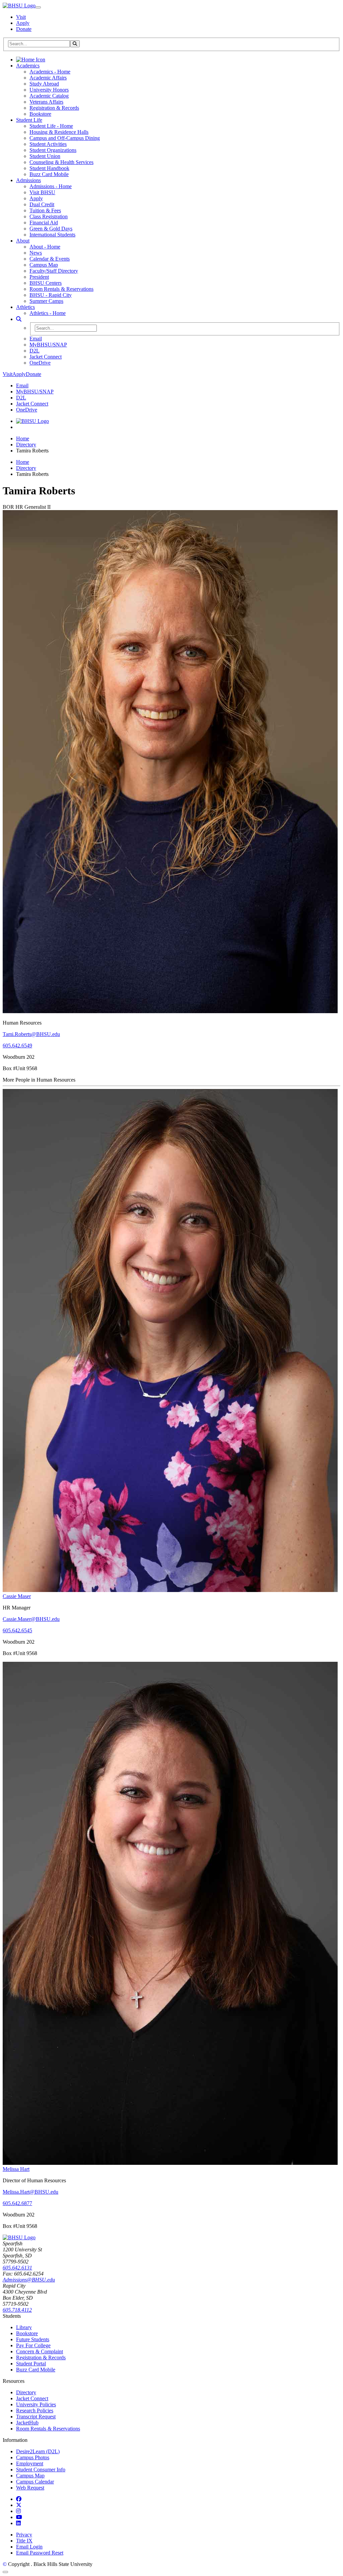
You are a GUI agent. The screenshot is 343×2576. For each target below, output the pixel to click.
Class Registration (49, 216)
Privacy (24, 2535)
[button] (19, 319)
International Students (52, 235)
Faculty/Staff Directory (54, 271)
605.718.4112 (17, 2310)
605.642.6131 (17, 2268)
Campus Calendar (35, 2482)
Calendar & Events (50, 259)
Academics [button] (28, 66)
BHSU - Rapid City (51, 295)
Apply (23, 23)
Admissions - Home (51, 186)
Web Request (30, 2488)
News (36, 253)
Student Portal (31, 2364)
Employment (30, 2463)
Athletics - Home (48, 313)
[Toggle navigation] (38, 7)
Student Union (45, 156)
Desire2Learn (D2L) (38, 2451)
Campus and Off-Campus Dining (65, 138)
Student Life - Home (51, 126)
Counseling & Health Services (61, 162)
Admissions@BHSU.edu (29, 2280)
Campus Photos (33, 2457)
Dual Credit (42, 204)
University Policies (36, 2404)
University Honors (49, 90)
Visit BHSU (42, 192)
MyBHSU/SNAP (48, 345)
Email (36, 339)
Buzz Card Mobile (49, 174)
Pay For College (33, 2345)
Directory (26, 445)
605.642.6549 (17, 1046)
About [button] (23, 241)
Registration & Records (54, 108)
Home (23, 439)
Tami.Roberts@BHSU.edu (31, 1034)
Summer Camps (46, 301)
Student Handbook (49, 168)
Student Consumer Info (41, 2470)
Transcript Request (36, 2417)
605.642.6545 (17, 1630)
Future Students (33, 2339)
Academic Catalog (49, 96)
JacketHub (27, 2423)
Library (24, 2327)
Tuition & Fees (45, 210)
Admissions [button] (28, 180)
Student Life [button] (29, 120)
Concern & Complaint (40, 2351)
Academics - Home (50, 72)
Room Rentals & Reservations (61, 289)
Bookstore (40, 114)
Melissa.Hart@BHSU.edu (30, 2192)
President (39, 277)
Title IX (24, 2541)
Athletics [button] (25, 307)
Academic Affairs (48, 78)
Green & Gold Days (51, 229)
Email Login (29, 2547)
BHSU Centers (46, 283)
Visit (21, 17)
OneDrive (40, 363)
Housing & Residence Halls (59, 132)
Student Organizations (53, 150)
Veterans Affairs (46, 102)
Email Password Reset (40, 2553)
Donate (24, 29)
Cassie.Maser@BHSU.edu (31, 1619)
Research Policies (35, 2410)
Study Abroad (44, 84)
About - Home (45, 247)
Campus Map (44, 265)
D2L (35, 351)
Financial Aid (44, 223)
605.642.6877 (17, 2203)
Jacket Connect (46, 357)
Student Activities (48, 144)
